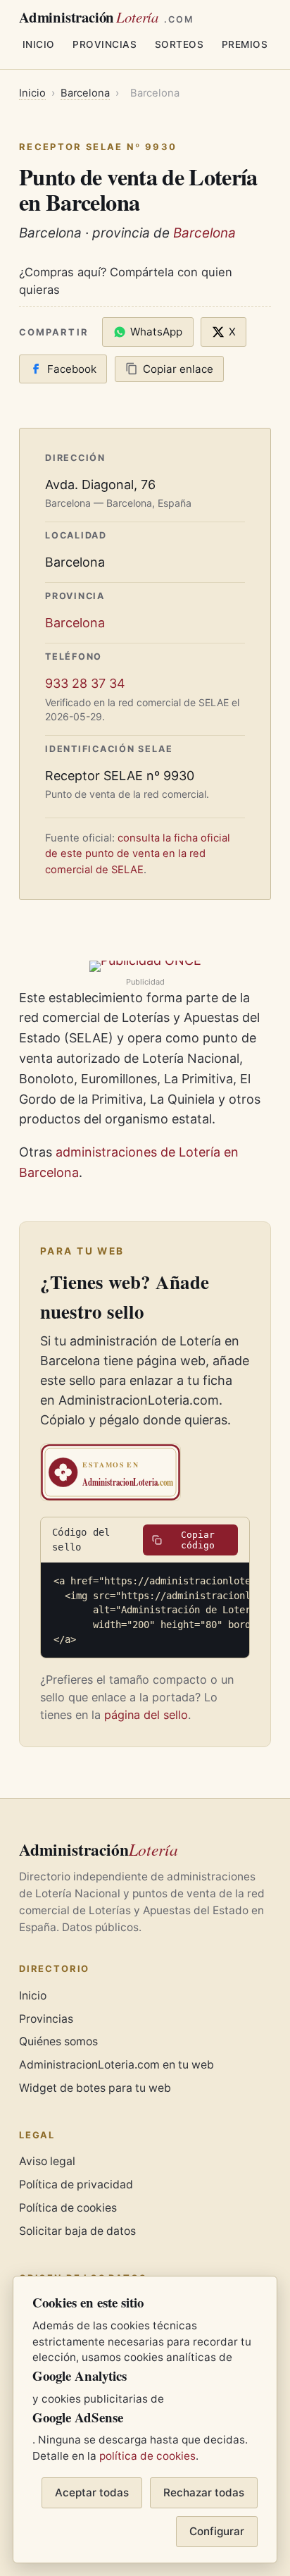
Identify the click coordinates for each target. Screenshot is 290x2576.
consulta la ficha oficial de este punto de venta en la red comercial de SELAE (138, 853)
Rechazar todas (204, 2492)
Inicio (39, 44)
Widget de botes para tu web (95, 2088)
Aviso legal (47, 2161)
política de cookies (147, 2456)
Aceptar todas (92, 2492)
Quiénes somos (58, 2041)
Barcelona (85, 93)
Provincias (105, 44)
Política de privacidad (76, 2184)
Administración (106, 17)
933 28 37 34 (85, 683)
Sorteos (179, 44)
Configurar (217, 2531)
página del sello (146, 1715)
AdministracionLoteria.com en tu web (116, 2065)
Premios (245, 44)
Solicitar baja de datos (77, 2231)
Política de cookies (68, 2208)
